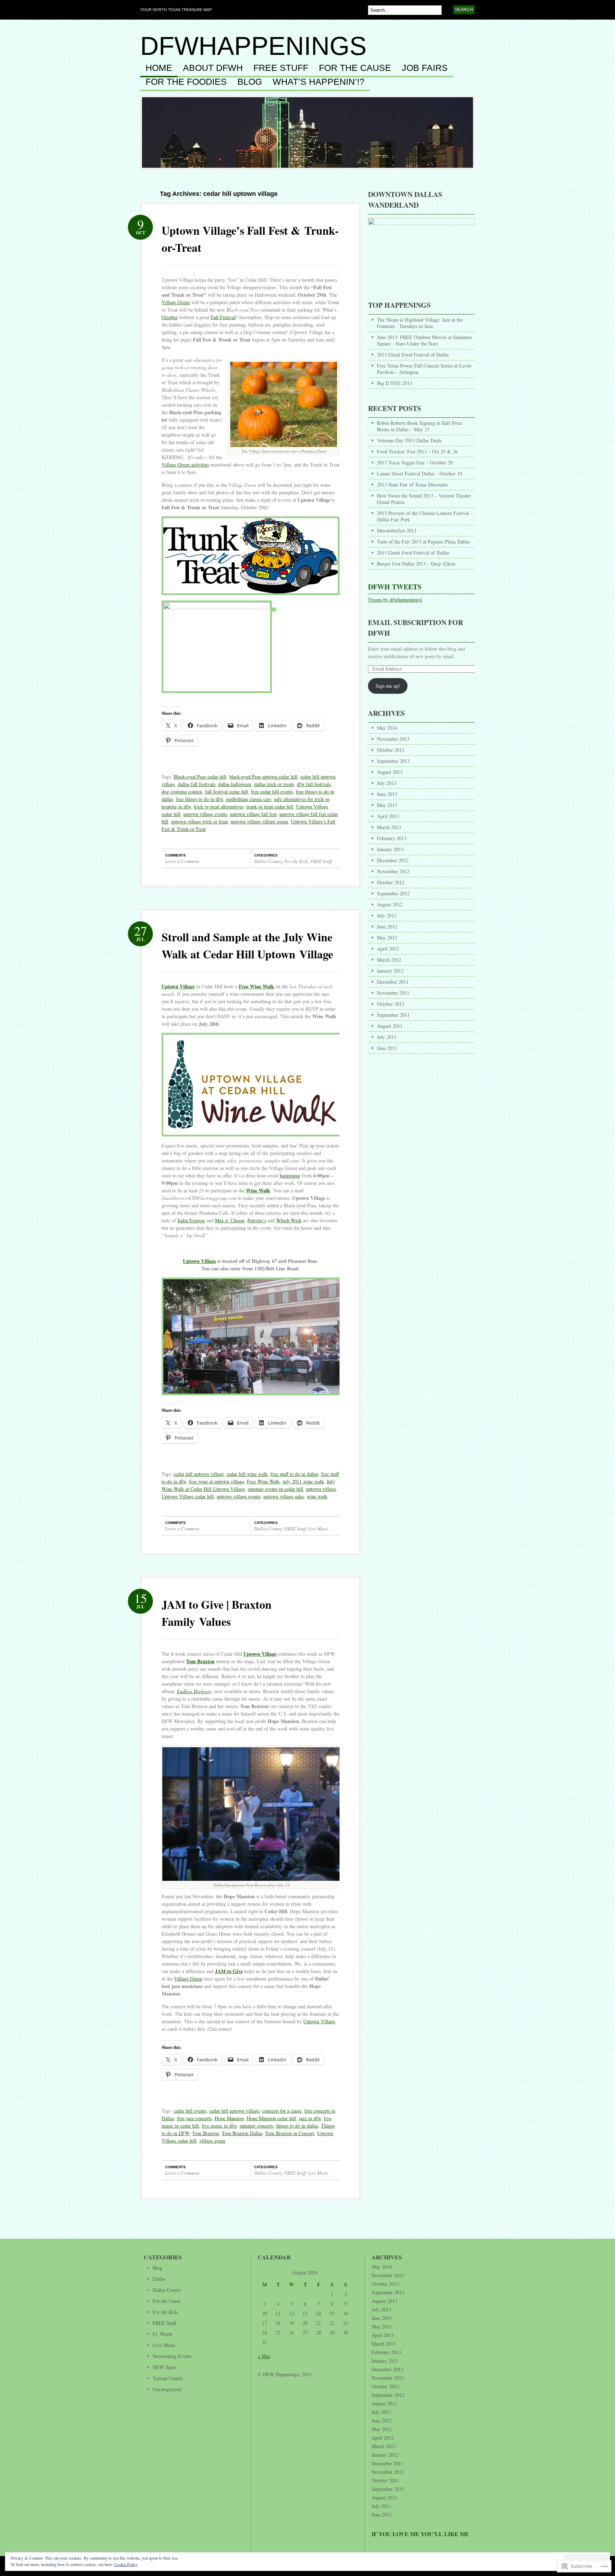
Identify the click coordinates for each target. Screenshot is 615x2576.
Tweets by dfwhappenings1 (395, 600)
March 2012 (389, 960)
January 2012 (390, 971)
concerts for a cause (282, 2111)
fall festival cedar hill (227, 792)
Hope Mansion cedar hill (271, 2118)
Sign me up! (388, 686)
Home (159, 68)
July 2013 (387, 783)
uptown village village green (259, 821)
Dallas (159, 2279)
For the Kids (296, 861)
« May (264, 2356)
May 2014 (387, 728)
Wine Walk (258, 1190)
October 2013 (391, 750)
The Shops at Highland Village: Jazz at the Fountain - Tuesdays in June (420, 323)
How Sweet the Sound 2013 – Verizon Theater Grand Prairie (424, 499)
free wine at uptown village (217, 1481)
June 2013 (387, 794)
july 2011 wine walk (303, 1481)
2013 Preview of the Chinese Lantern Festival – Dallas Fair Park (425, 516)
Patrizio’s (257, 1220)
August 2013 (390, 772)
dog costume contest (182, 792)
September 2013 (393, 761)
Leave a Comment (182, 861)
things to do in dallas (297, 2126)
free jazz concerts (194, 2118)
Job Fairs (425, 68)
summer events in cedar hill (275, 1489)
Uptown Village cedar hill (188, 1496)
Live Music (318, 1529)
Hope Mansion (229, 2118)
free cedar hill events (272, 792)
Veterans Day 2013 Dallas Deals (409, 440)
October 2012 (391, 882)
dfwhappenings (253, 46)
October (170, 317)
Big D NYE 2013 (395, 383)
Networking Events (172, 2356)
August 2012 (390, 904)
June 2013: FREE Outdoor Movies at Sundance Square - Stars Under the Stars (425, 340)
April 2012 (388, 949)
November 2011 (393, 993)
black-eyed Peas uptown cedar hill (263, 777)
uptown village (321, 1489)
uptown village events (205, 814)
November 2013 (393, 739)
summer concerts (256, 2126)
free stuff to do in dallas (294, 1474)
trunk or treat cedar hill (270, 806)
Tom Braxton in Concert (290, 2133)
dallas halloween (235, 784)
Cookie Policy (126, 2564)
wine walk (317, 1496)
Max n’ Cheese (230, 1220)
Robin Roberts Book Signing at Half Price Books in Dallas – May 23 (419, 426)
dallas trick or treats (274, 784)
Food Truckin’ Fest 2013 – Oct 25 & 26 (417, 451)
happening (290, 1175)
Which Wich (289, 1220)
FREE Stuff (281, 68)
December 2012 (393, 860)
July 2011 (387, 1037)
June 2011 (387, 1048)
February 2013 (392, 838)
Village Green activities (185, 465)
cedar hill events (190, 2111)
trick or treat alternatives (219, 806)
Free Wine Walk (256, 986)
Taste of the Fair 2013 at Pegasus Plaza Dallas (423, 542)
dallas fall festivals (197, 784)
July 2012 (387, 915)
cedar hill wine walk (247, 1474)
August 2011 (390, 1026)
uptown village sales (284, 1496)
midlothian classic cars (249, 799)
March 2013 (389, 827)
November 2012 (393, 871)
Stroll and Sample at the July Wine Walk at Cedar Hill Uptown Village (247, 945)
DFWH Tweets (395, 587)
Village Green (176, 302)
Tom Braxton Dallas (242, 2133)
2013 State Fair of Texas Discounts (412, 485)
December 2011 (393, 982)
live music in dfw (219, 2126)
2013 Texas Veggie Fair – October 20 (415, 462)
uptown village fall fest (253, 814)
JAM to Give (229, 1971)
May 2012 (387, 938)
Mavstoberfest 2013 (397, 530)
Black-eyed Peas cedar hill (200, 777)
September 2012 (393, 893)
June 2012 (387, 927)
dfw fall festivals (314, 784)
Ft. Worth (162, 2334)
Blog (157, 2268)
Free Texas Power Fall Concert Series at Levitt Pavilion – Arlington (424, 369)
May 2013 (387, 805)
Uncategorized (167, 2389)
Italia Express (191, 1220)
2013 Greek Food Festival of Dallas (413, 355)
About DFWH (213, 68)
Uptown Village (178, 986)
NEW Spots (165, 2367)
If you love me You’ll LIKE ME (420, 2534)
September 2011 (393, 1015)
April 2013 (388, 816)
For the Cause (355, 68)
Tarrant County (168, 2378)
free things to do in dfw (199, 799)
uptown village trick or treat (199, 821)
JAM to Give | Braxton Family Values (217, 1613)
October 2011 (391, 1004)
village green (212, 2141)
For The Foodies (186, 82)
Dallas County (268, 861)
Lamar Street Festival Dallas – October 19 (420, 473)
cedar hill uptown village (199, 1474)
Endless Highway (194, 1691)
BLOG (250, 82)
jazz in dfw (310, 2118)
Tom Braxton (200, 1661)
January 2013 (390, 849)
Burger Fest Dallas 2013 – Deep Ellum (416, 564)
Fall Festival (223, 317)
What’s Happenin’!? (319, 82)
